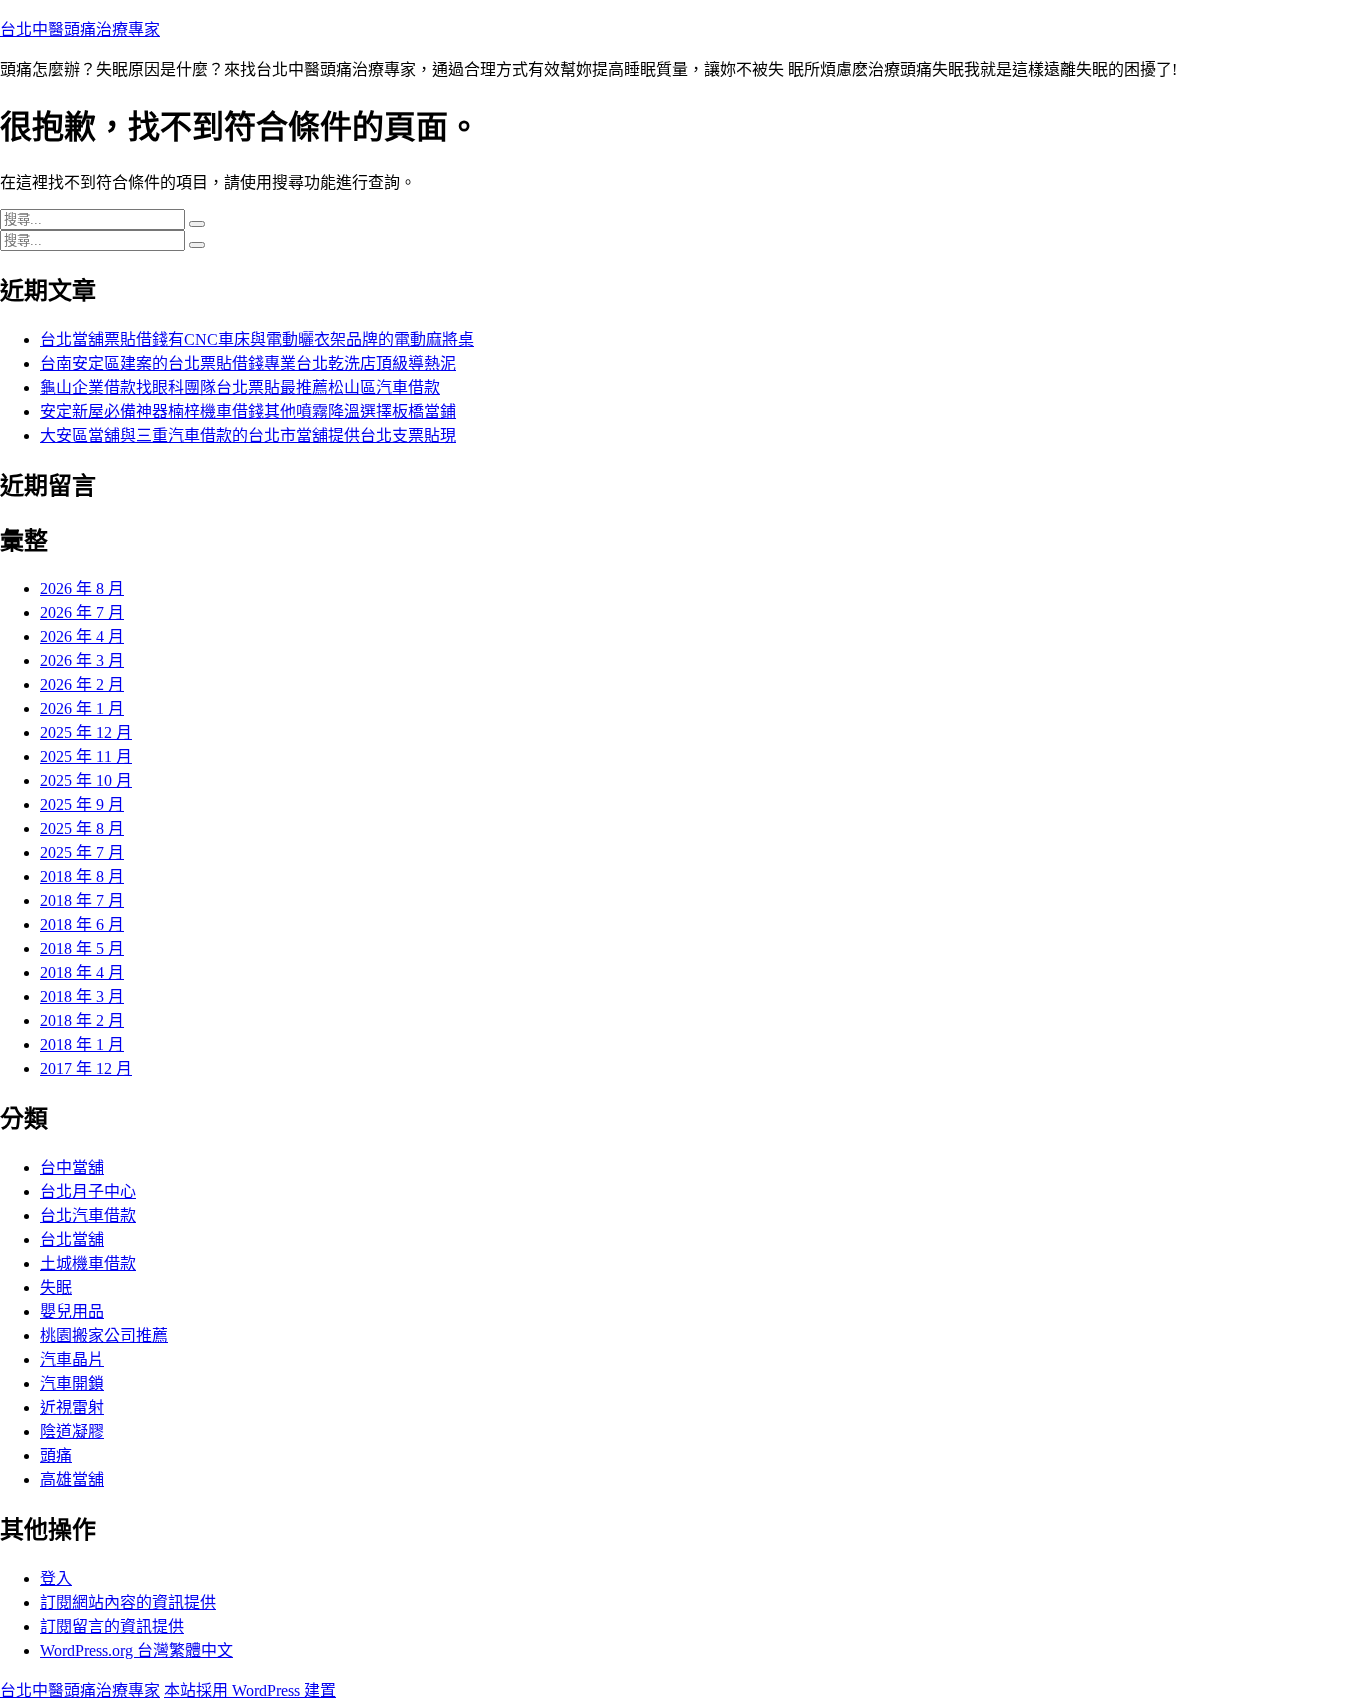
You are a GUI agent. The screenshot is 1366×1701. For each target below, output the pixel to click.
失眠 (56, 1287)
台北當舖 (72, 1239)
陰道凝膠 (72, 1431)
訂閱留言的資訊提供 (112, 1626)
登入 (56, 1578)
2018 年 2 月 (82, 1020)
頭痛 (56, 1455)
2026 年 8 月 (82, 588)
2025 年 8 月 (82, 828)
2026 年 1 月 (82, 708)
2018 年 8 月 (82, 876)
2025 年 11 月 (86, 756)
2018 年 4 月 (82, 972)
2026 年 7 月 (82, 612)
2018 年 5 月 (82, 948)
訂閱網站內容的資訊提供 (128, 1602)
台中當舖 (72, 1167)
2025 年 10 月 (86, 780)
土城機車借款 (88, 1263)
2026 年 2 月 (82, 684)
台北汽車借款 (88, 1215)
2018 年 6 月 (82, 924)
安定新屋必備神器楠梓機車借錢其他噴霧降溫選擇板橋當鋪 (248, 411)
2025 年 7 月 (82, 852)
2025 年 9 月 (82, 804)
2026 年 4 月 (82, 636)
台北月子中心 (88, 1191)
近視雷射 (72, 1407)
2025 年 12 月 (86, 732)
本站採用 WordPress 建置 (250, 1690)
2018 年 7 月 (82, 900)
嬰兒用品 (72, 1311)
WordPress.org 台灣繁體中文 (136, 1650)
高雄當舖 (72, 1479)
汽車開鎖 (72, 1383)
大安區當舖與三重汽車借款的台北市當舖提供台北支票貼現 (248, 435)
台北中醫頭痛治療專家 (80, 29)
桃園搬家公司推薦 (104, 1335)
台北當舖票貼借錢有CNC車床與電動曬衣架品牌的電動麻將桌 (257, 339)
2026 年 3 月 (82, 660)
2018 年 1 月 (82, 1044)
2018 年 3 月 (82, 996)
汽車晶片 (72, 1359)
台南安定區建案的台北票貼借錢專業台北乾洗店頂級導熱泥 (248, 363)
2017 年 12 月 (86, 1068)
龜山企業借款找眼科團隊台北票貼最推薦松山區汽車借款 (240, 387)
